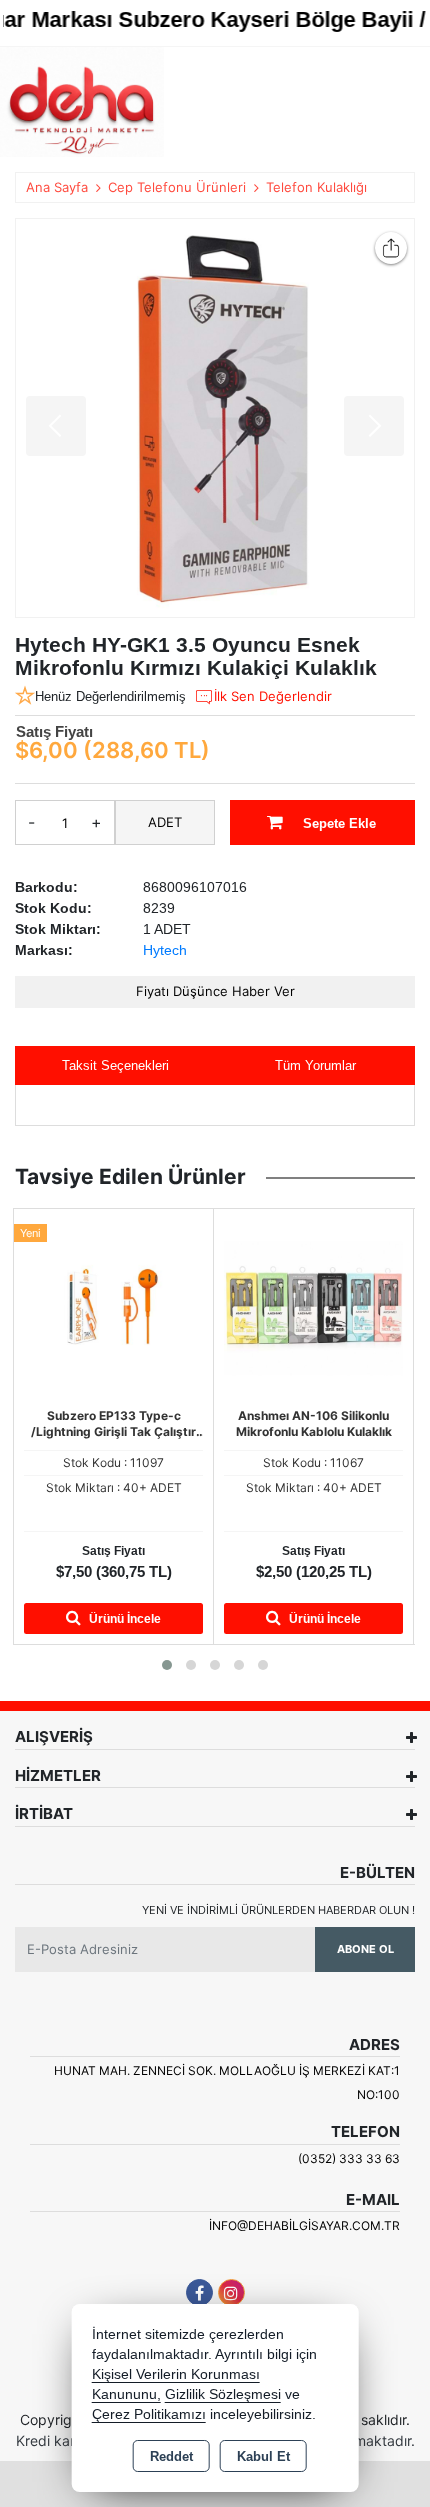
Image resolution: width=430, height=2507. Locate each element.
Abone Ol (365, 1949)
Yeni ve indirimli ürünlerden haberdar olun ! (278, 1910)
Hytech (165, 950)
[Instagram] (231, 2292)
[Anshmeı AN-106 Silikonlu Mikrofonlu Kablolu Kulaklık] (313, 1306)
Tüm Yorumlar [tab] (315, 1065)
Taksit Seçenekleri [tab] (115, 1065)
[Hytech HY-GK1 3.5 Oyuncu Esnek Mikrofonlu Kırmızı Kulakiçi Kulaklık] (215, 418)
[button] (167, 1665)
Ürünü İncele (123, 1619)
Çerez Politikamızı (149, 2414)
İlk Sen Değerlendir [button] (273, 696)
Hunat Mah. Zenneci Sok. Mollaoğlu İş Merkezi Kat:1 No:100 (227, 2082)
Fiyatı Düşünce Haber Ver (215, 991)
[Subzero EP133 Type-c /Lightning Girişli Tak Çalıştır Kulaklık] (113, 1306)
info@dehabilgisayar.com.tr (304, 2225)
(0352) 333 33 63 (349, 2158)
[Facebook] (199, 2292)
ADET (165, 822)
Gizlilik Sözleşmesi (223, 2394)
